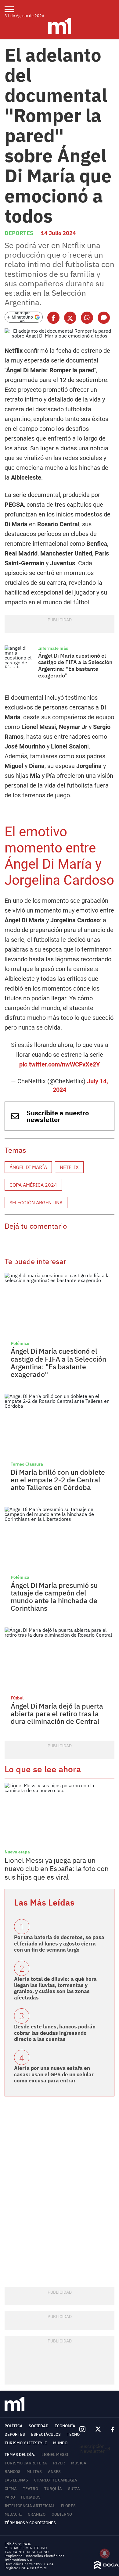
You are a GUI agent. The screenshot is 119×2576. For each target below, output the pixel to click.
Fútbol (17, 1698)
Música (79, 2463)
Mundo (60, 2443)
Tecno (73, 2434)
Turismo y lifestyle (26, 2443)
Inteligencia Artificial (30, 2506)
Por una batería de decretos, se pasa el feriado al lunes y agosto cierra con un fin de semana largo (59, 1944)
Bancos (13, 2472)
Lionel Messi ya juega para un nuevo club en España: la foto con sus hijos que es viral (57, 1869)
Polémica (20, 1577)
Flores (68, 2506)
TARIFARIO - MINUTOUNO (27, 2552)
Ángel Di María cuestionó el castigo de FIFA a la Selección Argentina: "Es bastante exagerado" (75, 666)
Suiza (74, 2489)
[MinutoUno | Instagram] (82, 2430)
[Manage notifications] (105, 2553)
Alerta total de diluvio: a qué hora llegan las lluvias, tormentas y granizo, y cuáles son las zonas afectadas (55, 1988)
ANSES (54, 2472)
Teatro (31, 2489)
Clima (11, 2489)
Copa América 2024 (33, 1185)
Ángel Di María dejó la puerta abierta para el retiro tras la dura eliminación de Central (57, 1714)
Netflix (69, 1167)
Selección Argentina (36, 1202)
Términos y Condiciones (30, 2523)
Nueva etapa (17, 1852)
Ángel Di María (28, 1167)
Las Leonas (16, 2480)
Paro (10, 2497)
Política (14, 2426)
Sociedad (39, 2426)
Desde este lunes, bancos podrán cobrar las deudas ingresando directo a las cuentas (55, 2033)
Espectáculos (46, 2434)
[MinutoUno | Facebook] (110, 2429)
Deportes (19, 233)
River (59, 2463)
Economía (65, 2426)
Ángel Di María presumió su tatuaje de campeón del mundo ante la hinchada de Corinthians (54, 1597)
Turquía (53, 2489)
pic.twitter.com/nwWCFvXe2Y (60, 1064)
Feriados (31, 2497)
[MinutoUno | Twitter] (98, 2429)
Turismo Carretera (26, 2463)
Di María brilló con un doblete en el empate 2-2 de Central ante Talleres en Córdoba (58, 1480)
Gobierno (62, 2514)
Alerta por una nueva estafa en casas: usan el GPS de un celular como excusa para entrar (54, 2074)
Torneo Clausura (27, 1464)
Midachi (13, 2514)
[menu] (13, 9)
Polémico (20, 1343)
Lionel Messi (55, 2455)
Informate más (53, 648)
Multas (34, 2472)
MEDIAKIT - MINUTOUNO (26, 2548)
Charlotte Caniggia (56, 2480)
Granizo (37, 2514)
